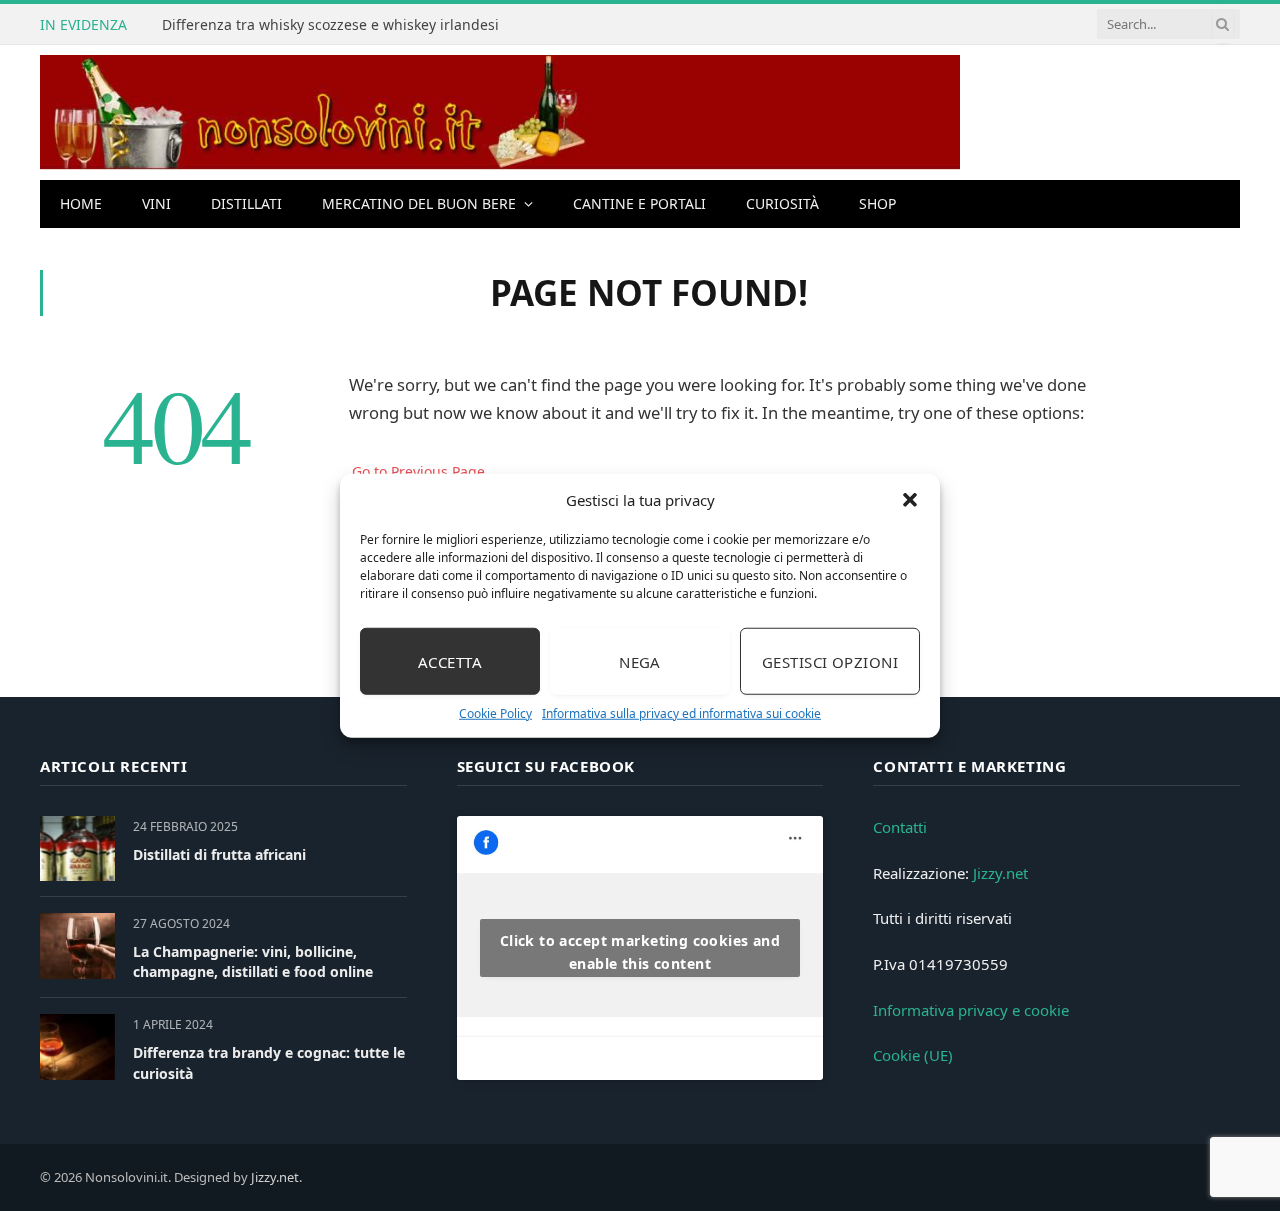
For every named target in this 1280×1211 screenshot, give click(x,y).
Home (81, 203)
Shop (877, 203)
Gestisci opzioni (830, 661)
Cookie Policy (495, 713)
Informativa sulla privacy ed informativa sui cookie (681, 713)
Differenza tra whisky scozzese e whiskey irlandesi (330, 25)
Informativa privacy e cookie (971, 1010)
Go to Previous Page (418, 471)
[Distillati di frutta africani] (77, 848)
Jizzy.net (1000, 873)
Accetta (450, 661)
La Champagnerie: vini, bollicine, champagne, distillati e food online (253, 961)
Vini (156, 203)
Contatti (900, 827)
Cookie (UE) (913, 1055)
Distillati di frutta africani (219, 854)
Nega (640, 661)
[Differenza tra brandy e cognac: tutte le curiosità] (77, 1046)
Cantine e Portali (639, 203)
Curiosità (782, 203)
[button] (910, 500)
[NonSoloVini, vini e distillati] (500, 112)
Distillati (246, 203)
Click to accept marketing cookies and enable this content (640, 952)
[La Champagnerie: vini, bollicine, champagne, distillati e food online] (77, 945)
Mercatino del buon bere (419, 203)
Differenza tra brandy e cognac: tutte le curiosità (269, 1062)
